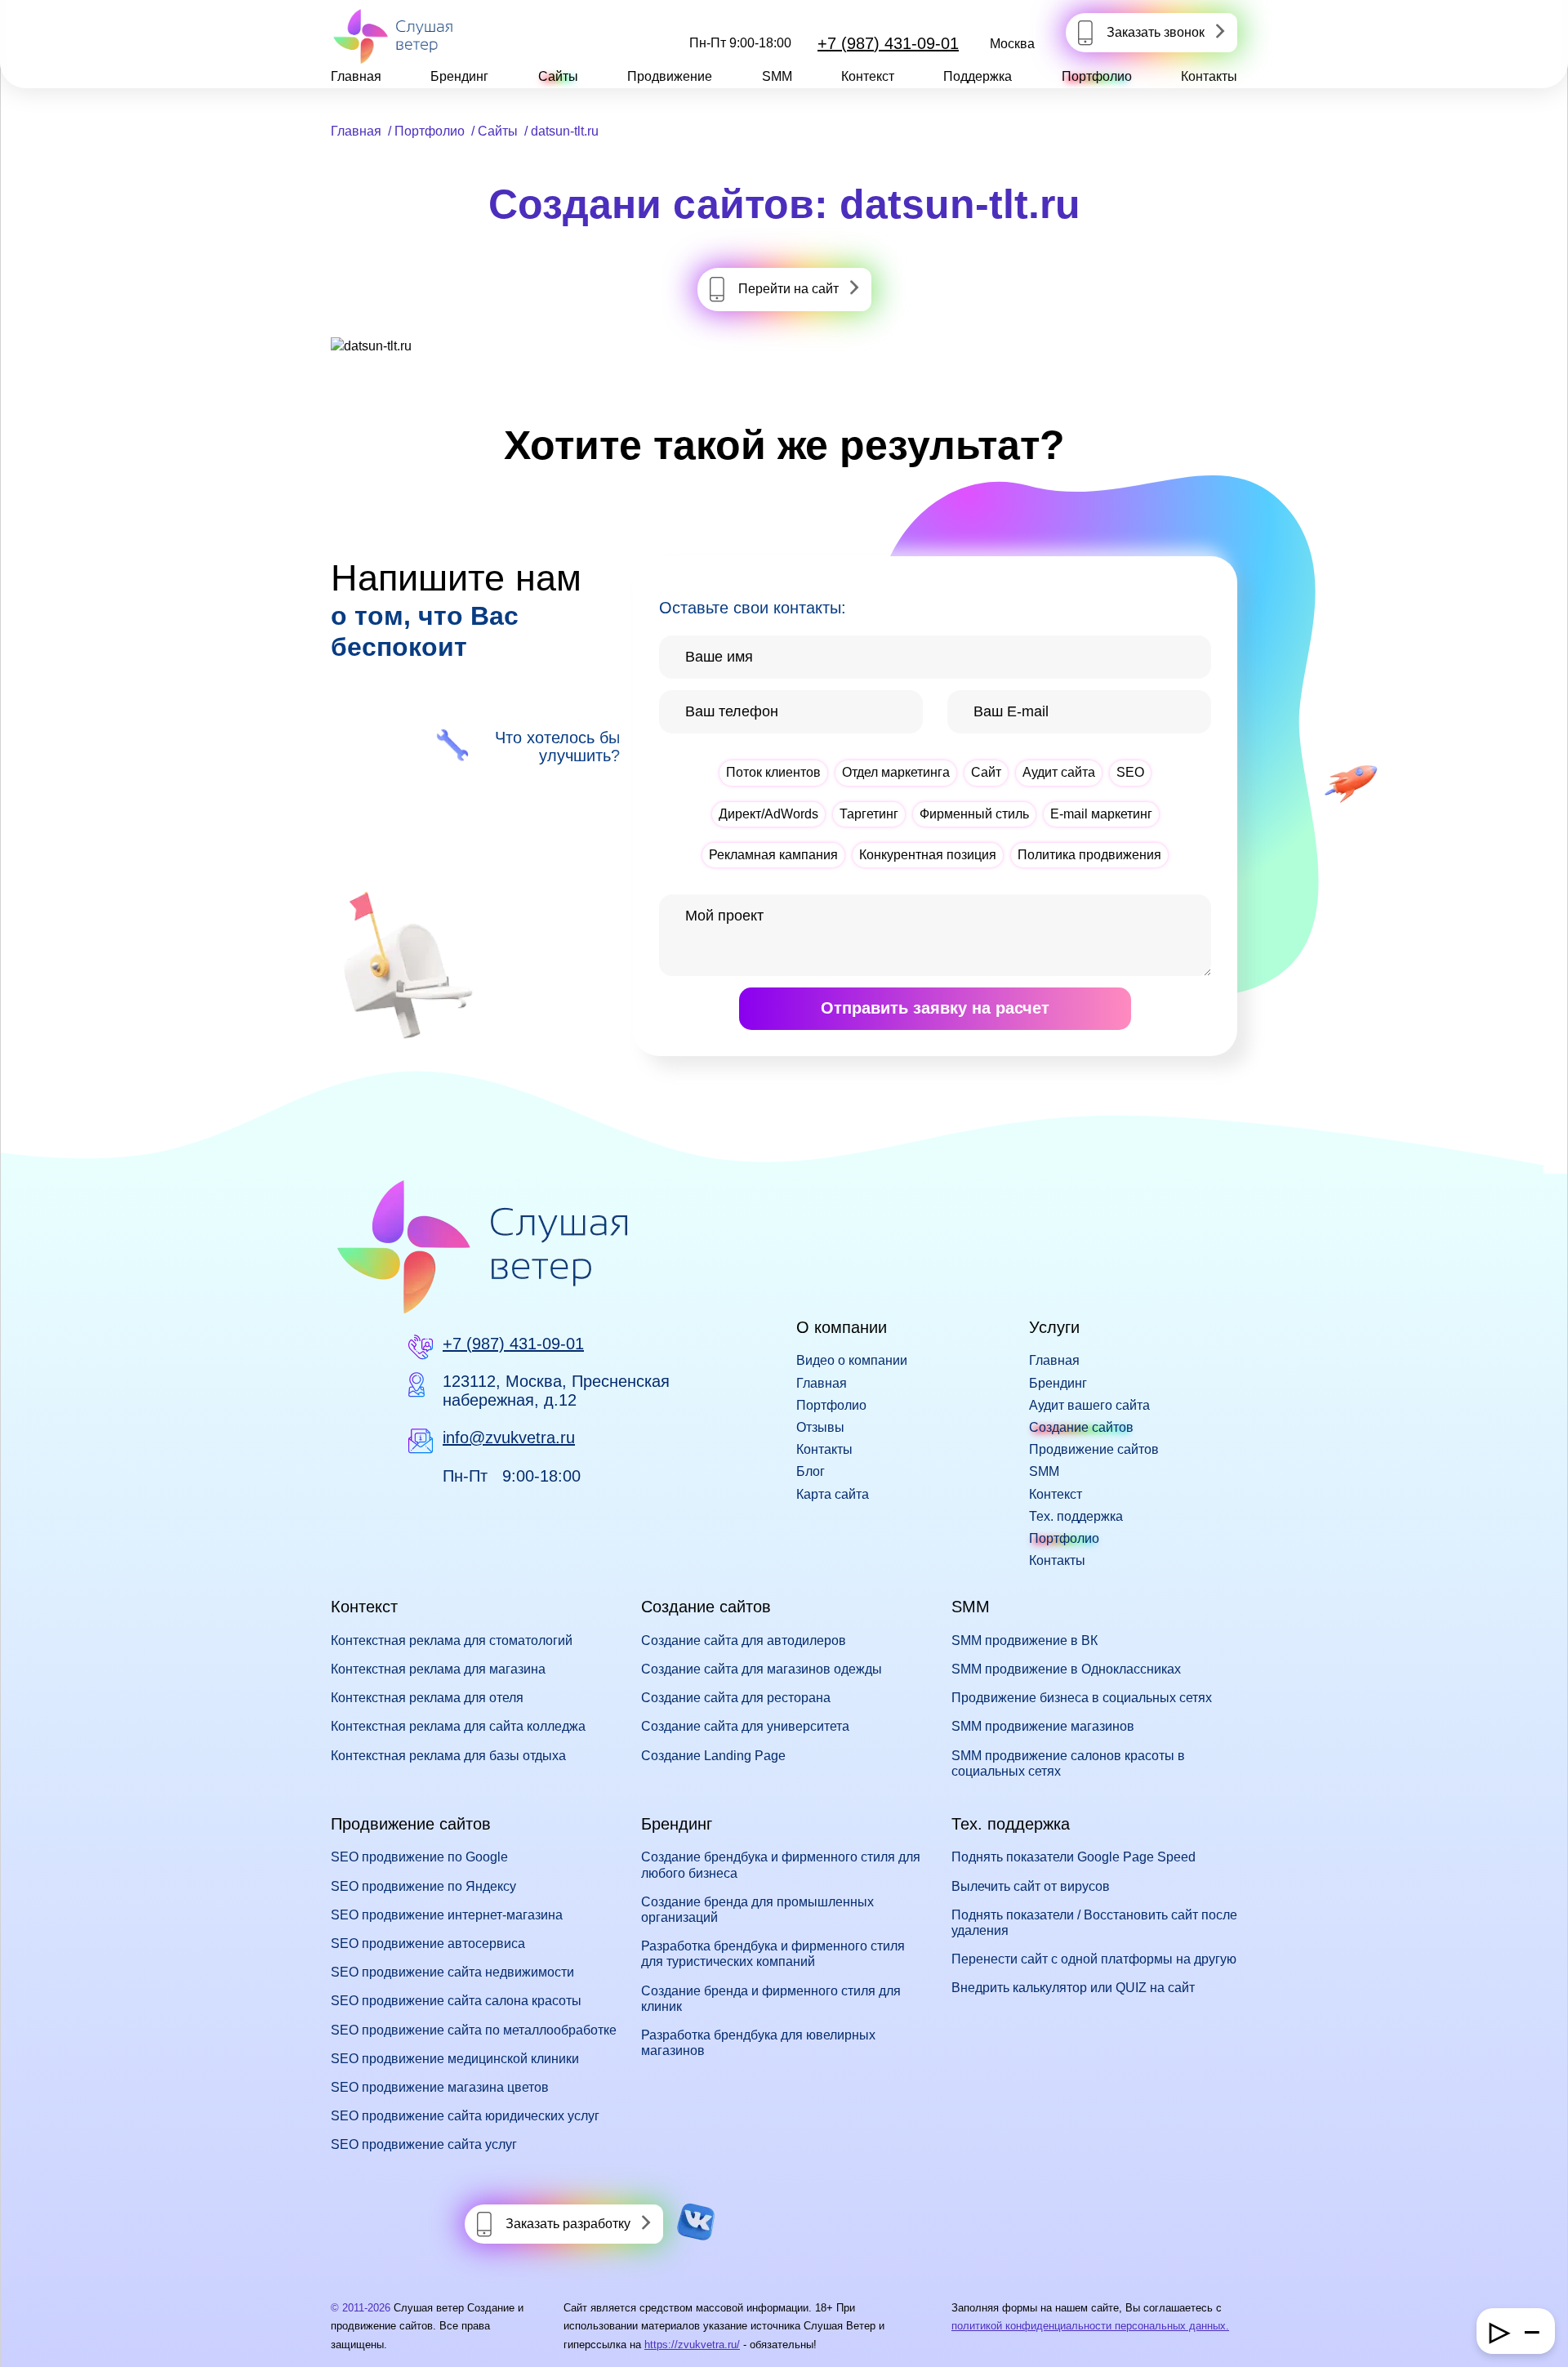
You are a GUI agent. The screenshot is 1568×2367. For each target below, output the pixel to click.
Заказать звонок (1156, 32)
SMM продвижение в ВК (1025, 1640)
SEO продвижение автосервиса (428, 1944)
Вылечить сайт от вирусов (1031, 1886)
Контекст (868, 76)
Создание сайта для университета (745, 1726)
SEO (1130, 772)
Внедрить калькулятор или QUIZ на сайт (1073, 1988)
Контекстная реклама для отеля (427, 1698)
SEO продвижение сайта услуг (424, 2144)
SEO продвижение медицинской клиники (455, 2059)
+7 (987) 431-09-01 (888, 43)
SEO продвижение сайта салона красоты (456, 2001)
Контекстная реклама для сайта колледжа (458, 1726)
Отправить (935, 1008)
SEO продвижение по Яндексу (423, 1886)
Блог (811, 1471)
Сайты (558, 76)
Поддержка (978, 76)
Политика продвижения (1089, 855)
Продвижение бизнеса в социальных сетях (1082, 1698)
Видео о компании (852, 1360)
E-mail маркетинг (1101, 814)
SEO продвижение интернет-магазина (447, 1915)
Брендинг (459, 76)
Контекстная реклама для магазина (438, 1669)
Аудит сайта (1059, 772)
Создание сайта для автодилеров (744, 1640)
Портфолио (1097, 76)
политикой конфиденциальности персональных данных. (1090, 2326)
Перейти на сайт (788, 289)
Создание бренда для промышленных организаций (757, 1910)
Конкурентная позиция (928, 855)
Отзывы (820, 1427)
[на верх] (34, 2333)
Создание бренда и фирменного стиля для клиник (771, 1999)
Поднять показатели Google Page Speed (1074, 1857)
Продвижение (670, 76)
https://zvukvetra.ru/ (692, 2345)
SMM (777, 76)
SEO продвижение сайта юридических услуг (465, 2116)
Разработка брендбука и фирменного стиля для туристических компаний (773, 1954)
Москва (1012, 44)
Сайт (986, 772)
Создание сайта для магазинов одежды (762, 1669)
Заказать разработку (568, 2224)
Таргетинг (869, 814)
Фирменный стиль (974, 814)
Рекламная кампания (773, 855)
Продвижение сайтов (1094, 1449)
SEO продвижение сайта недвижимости (452, 1972)
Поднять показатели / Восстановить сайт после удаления (1094, 1923)
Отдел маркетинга (896, 772)
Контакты (1209, 76)
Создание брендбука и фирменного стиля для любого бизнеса (781, 1865)
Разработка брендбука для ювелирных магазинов (758, 2043)
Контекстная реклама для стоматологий (452, 1640)
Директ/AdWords (768, 814)
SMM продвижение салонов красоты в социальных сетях (1068, 1763)
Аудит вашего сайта (1089, 1405)
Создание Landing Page (713, 1756)
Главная (356, 76)
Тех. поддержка (1076, 1516)
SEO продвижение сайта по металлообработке (474, 2030)
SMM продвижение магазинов (1043, 1726)
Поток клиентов (773, 772)
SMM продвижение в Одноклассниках (1066, 1669)
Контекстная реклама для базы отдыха (448, 1756)
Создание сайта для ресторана (736, 1698)
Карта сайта (833, 1494)
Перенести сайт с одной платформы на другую (1094, 1959)
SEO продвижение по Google (419, 1857)
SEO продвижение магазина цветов (440, 2087)
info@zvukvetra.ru (509, 1438)
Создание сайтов (1081, 1427)
